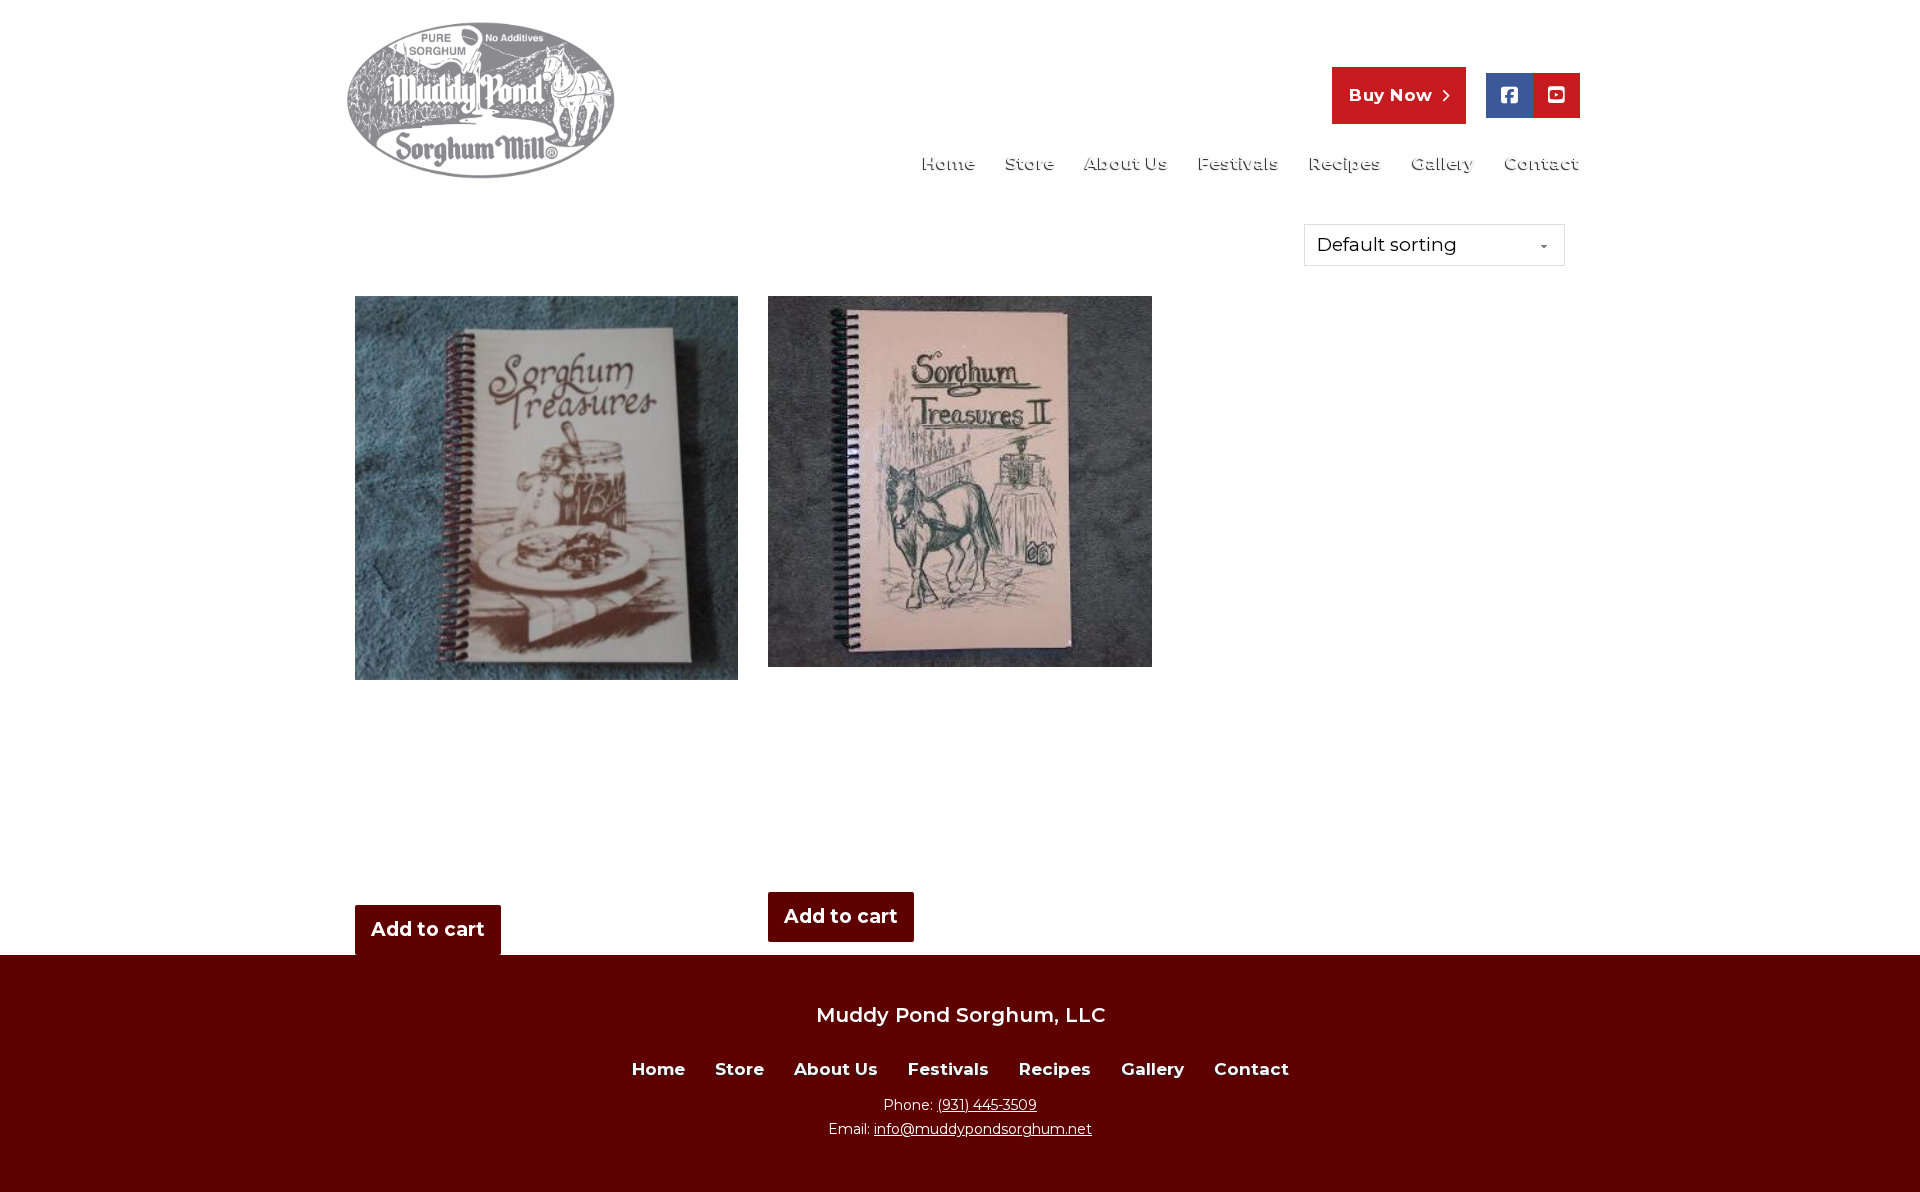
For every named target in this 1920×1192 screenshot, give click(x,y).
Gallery (1443, 163)
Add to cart (428, 929)
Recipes (1346, 163)
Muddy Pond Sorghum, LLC (960, 1015)
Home (949, 163)
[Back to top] (1865, 1137)
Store (1030, 163)
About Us (1127, 163)
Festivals (1239, 163)
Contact (1542, 163)
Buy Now (1391, 95)
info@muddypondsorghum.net (983, 1129)
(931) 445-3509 (1499, 32)
